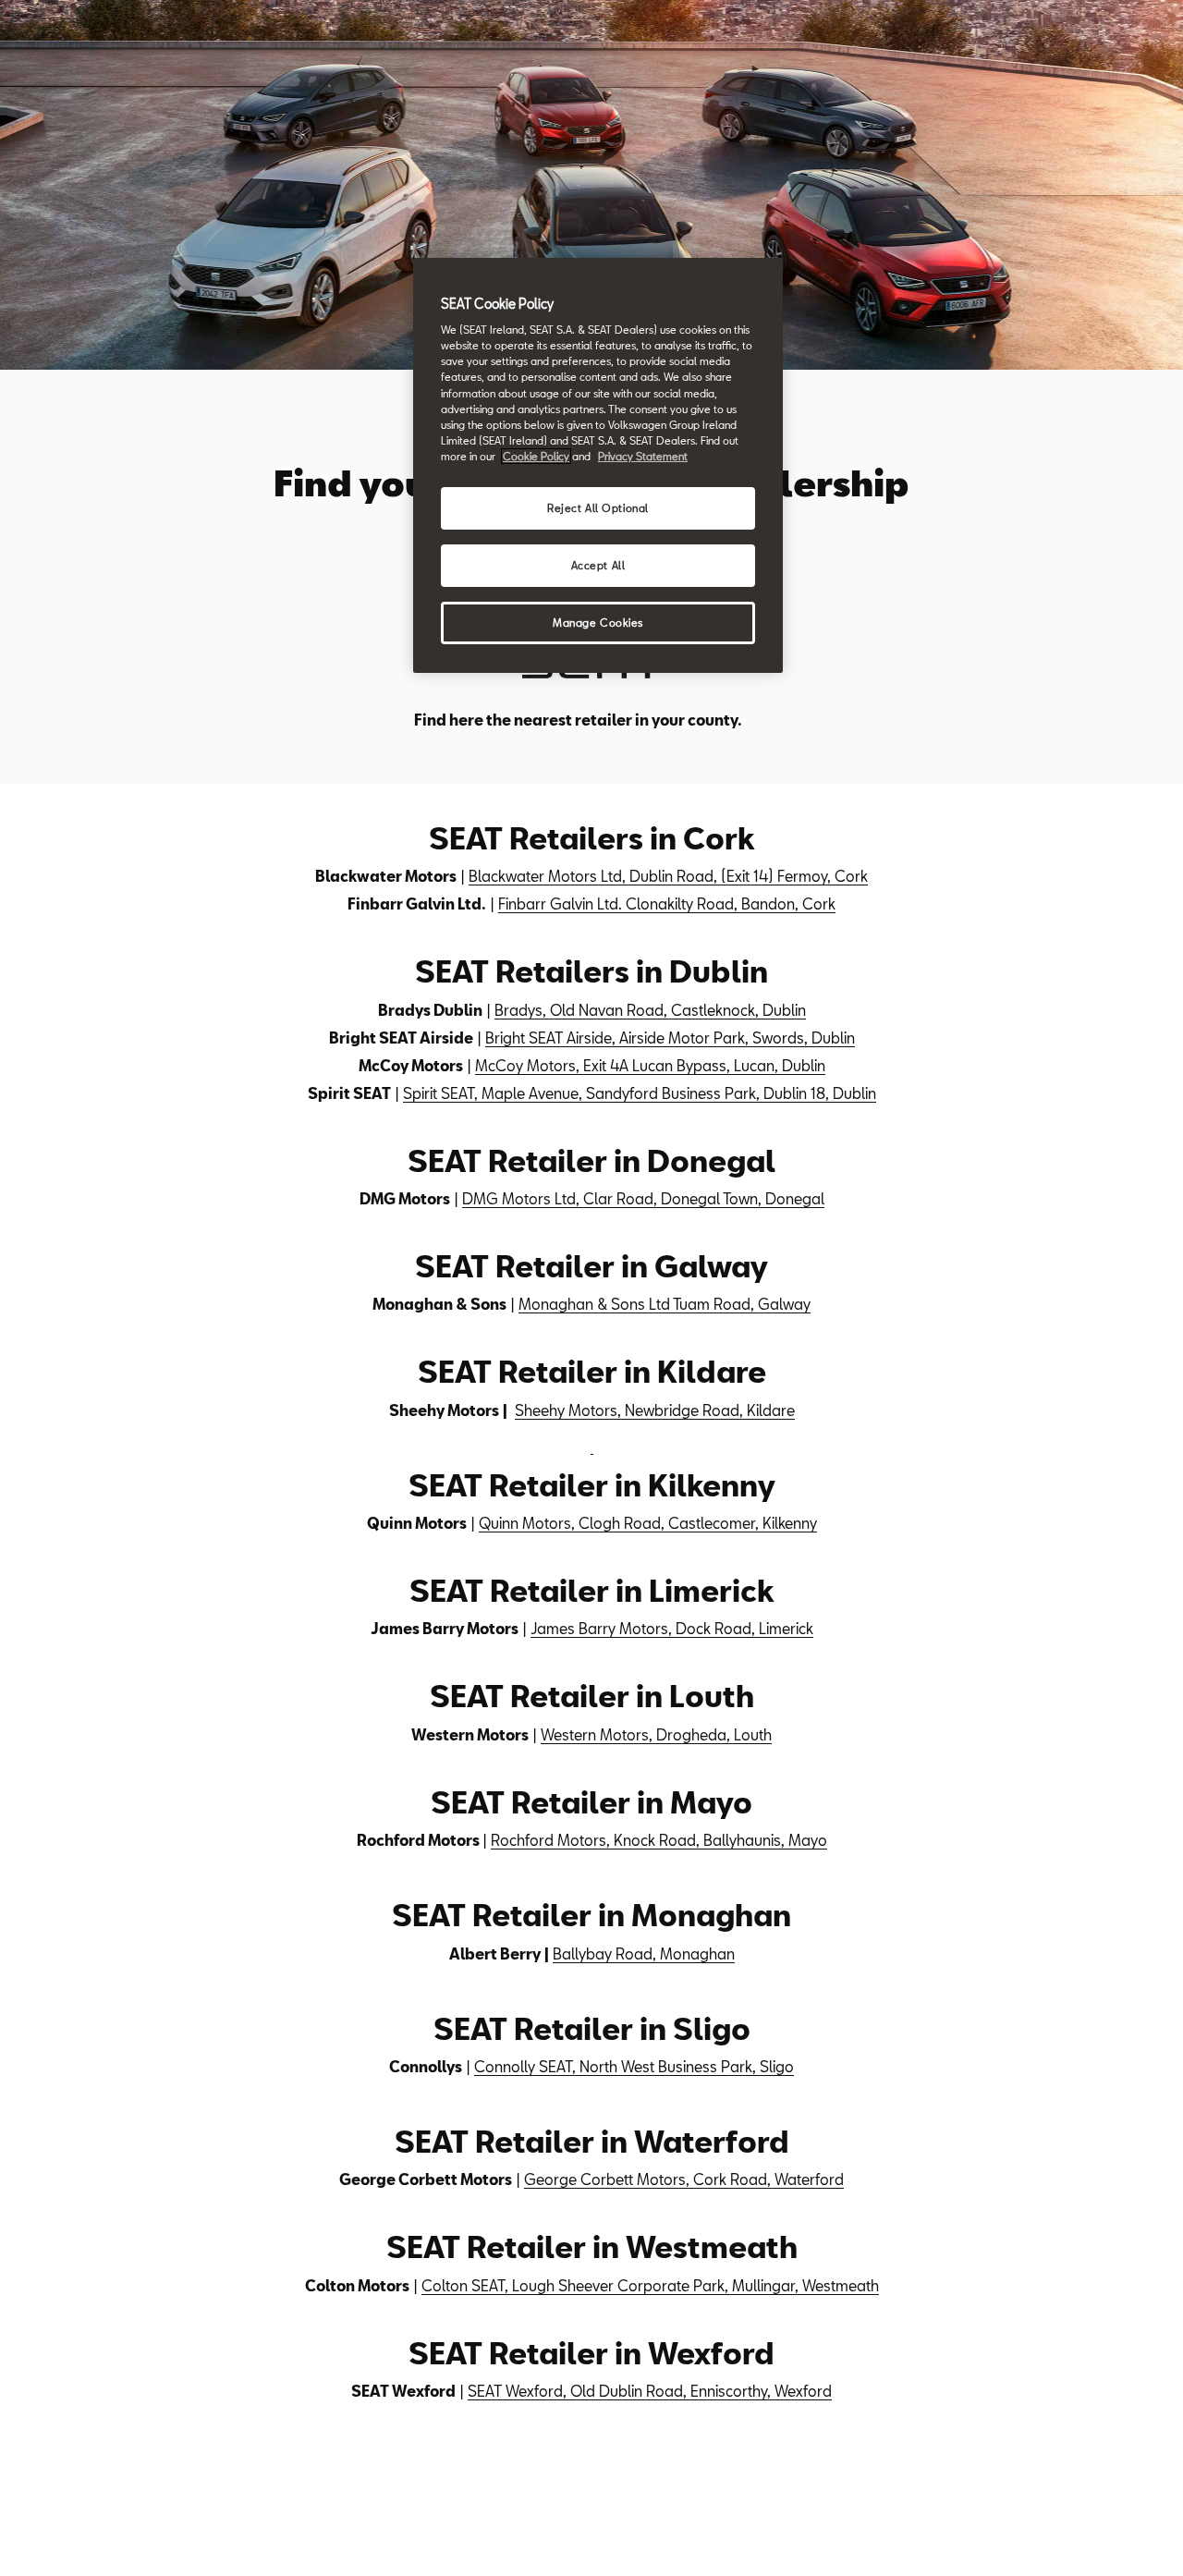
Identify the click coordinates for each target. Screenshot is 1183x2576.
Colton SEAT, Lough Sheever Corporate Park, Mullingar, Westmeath (650, 2285)
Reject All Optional (598, 508)
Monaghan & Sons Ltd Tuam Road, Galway (665, 1304)
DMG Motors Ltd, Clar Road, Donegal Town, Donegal (643, 1198)
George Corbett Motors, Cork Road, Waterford (684, 2179)
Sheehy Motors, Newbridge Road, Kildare (655, 1410)
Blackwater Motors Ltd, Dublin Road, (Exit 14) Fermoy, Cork (668, 876)
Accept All (598, 565)
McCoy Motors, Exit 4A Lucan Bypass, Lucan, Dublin (650, 1065)
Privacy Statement (643, 456)
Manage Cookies (598, 623)
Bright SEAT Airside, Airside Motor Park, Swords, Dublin (670, 1038)
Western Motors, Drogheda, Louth (656, 1734)
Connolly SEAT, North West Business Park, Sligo (634, 2066)
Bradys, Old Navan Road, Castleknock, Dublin (650, 1010)
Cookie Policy (536, 456)
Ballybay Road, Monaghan (644, 1953)
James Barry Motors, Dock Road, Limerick (672, 1628)
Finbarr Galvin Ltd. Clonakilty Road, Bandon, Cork (667, 903)
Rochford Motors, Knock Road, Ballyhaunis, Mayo (659, 1840)
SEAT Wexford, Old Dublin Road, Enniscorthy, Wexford (650, 2391)
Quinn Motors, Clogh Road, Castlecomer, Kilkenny (648, 1523)
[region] (598, 465)
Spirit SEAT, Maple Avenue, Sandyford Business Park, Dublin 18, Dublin (640, 1093)
